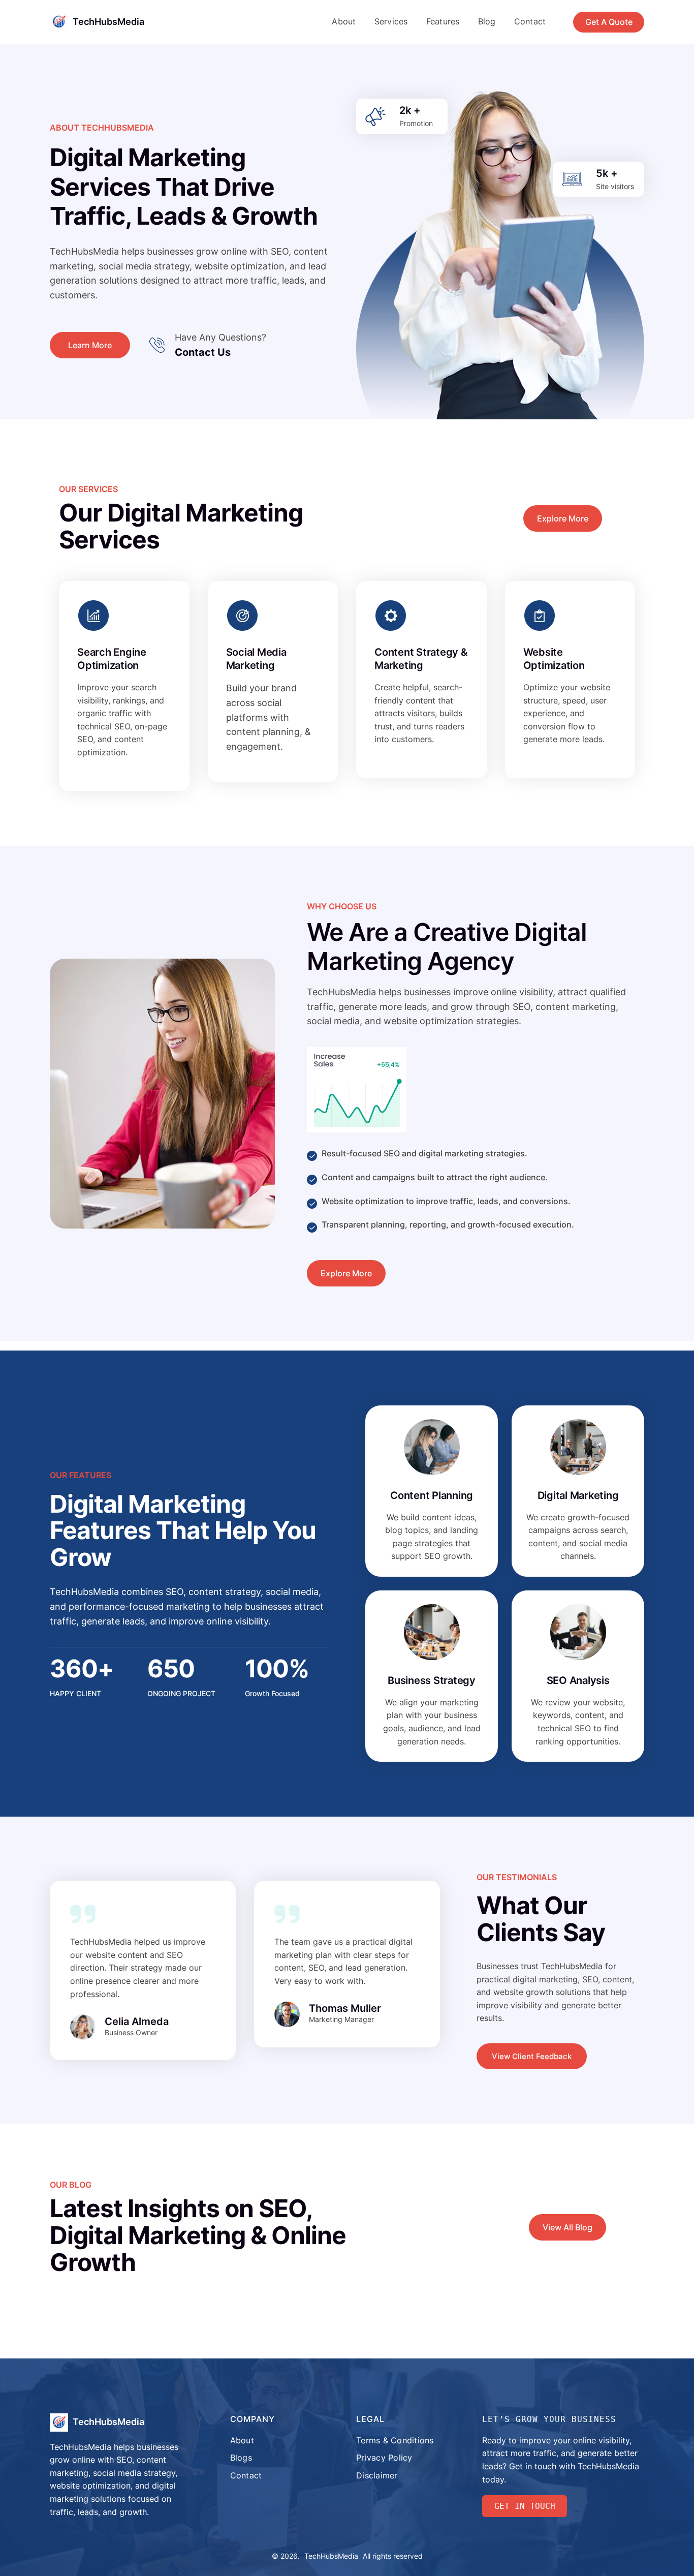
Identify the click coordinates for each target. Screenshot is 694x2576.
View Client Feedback (532, 2056)
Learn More (90, 345)
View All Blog (567, 2227)
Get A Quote (609, 22)
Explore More (563, 518)
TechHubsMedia (108, 22)
